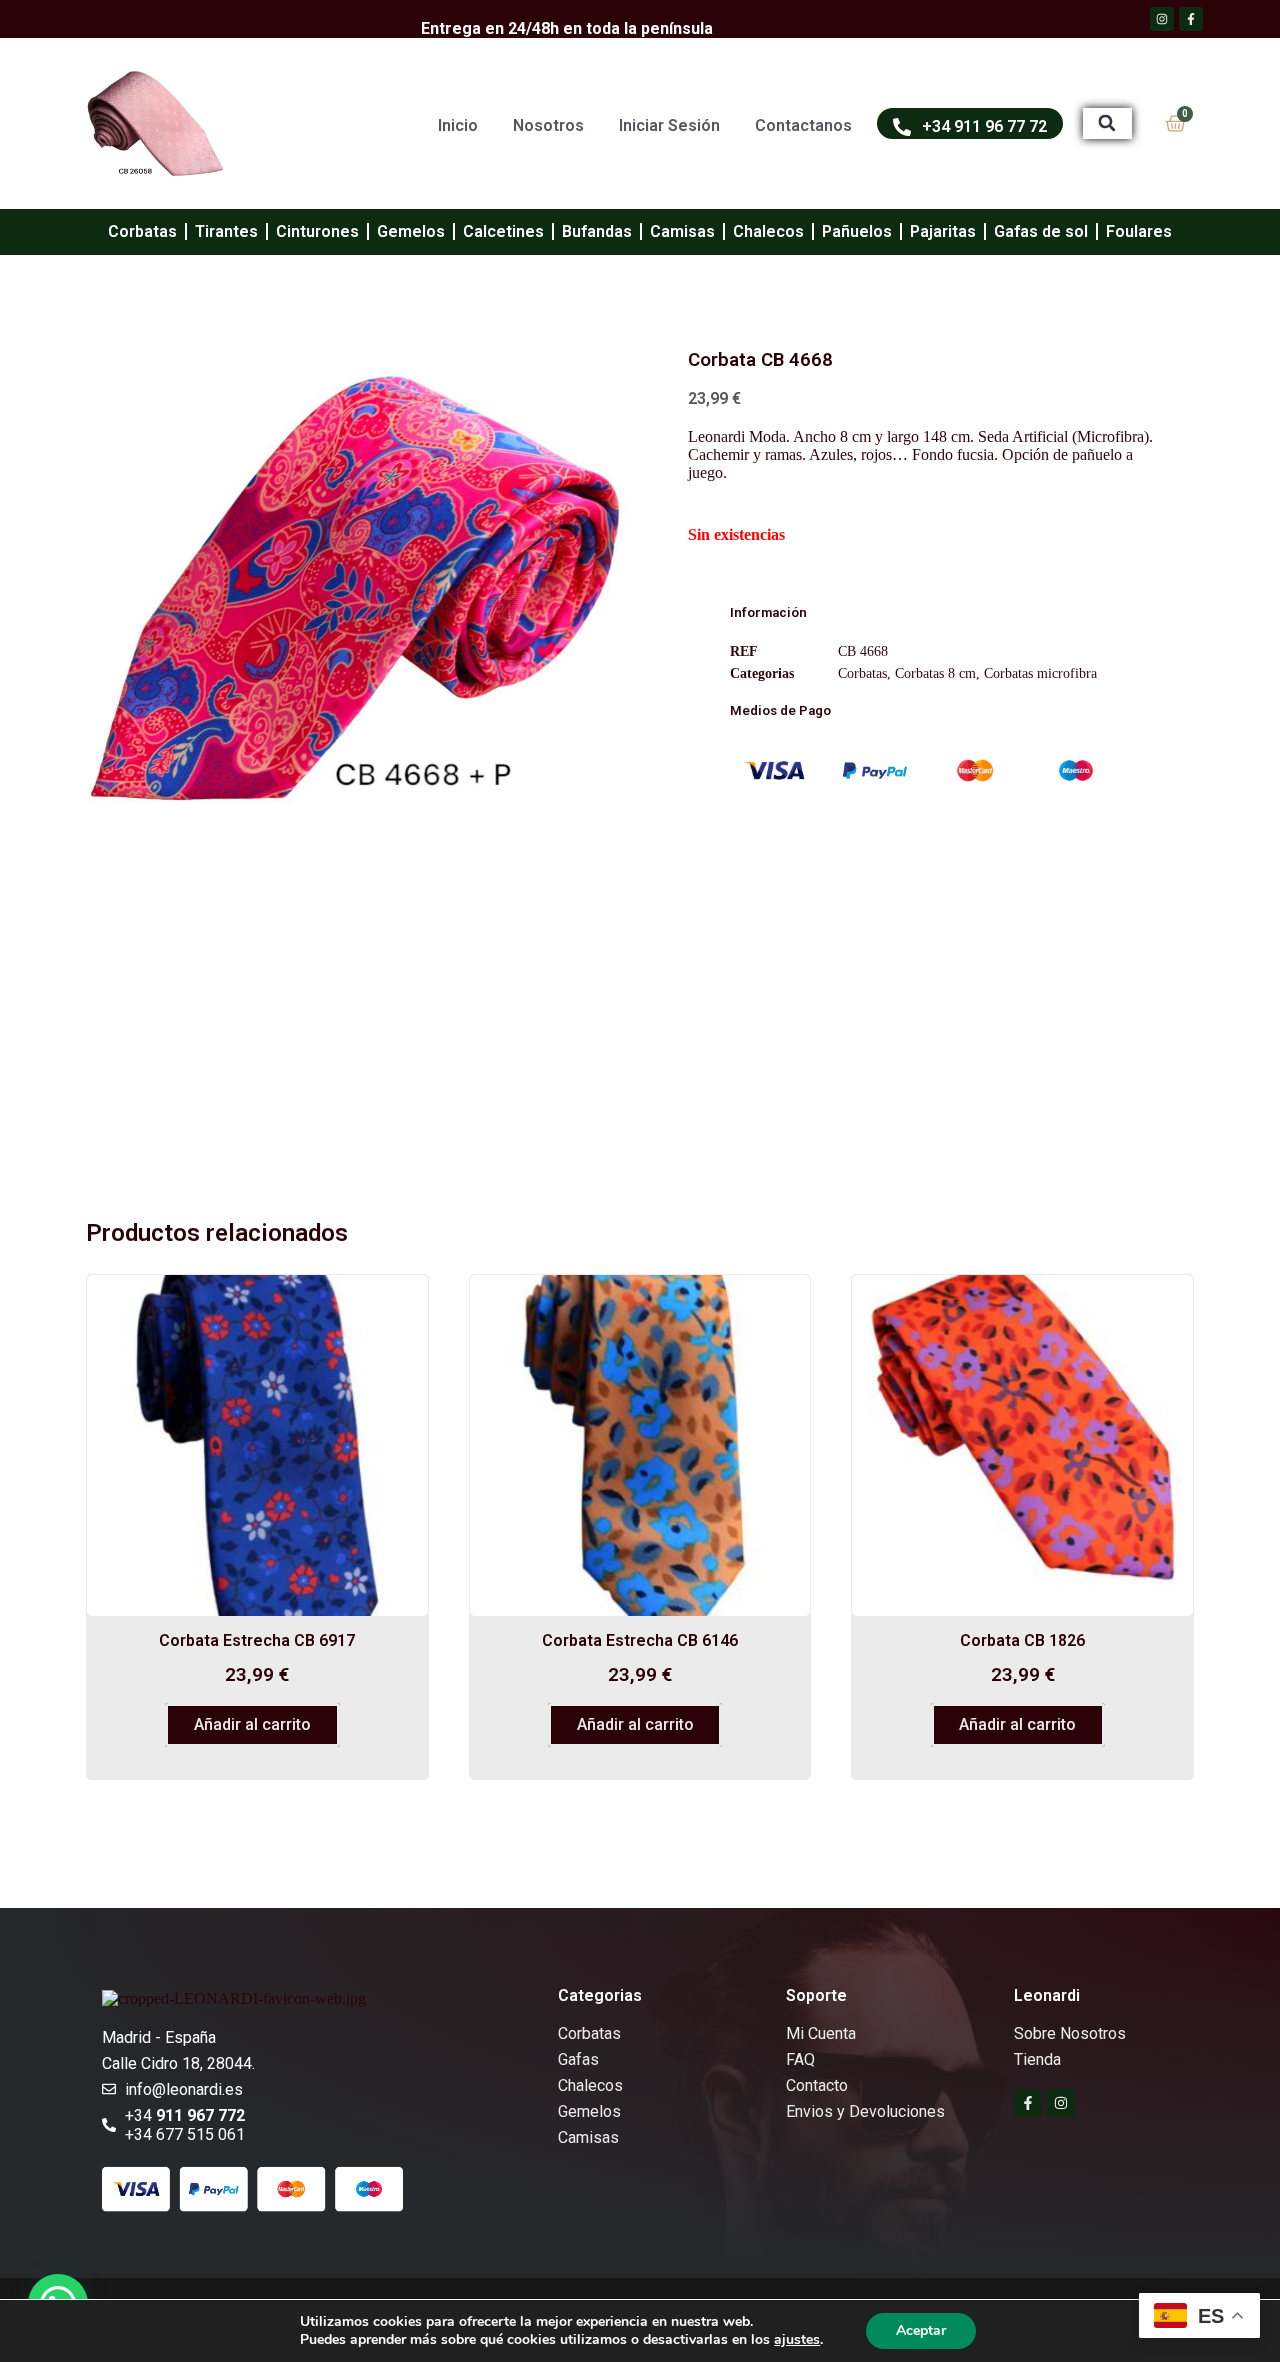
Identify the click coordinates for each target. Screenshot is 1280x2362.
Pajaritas (943, 231)
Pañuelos (857, 231)
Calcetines (503, 231)
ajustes (797, 2340)
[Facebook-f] (1028, 2103)
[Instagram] (1061, 2103)
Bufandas (597, 231)
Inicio (458, 125)
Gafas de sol (1041, 231)
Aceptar (921, 2330)
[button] (1107, 123)
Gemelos (411, 231)
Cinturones (317, 231)
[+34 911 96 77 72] (902, 127)
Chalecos (768, 231)
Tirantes (226, 231)
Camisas (682, 231)
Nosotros (548, 125)
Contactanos (803, 125)
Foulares (1139, 231)
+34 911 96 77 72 (984, 126)
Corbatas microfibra (1040, 673)
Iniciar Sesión (669, 125)
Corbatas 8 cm (935, 673)
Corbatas (142, 231)
